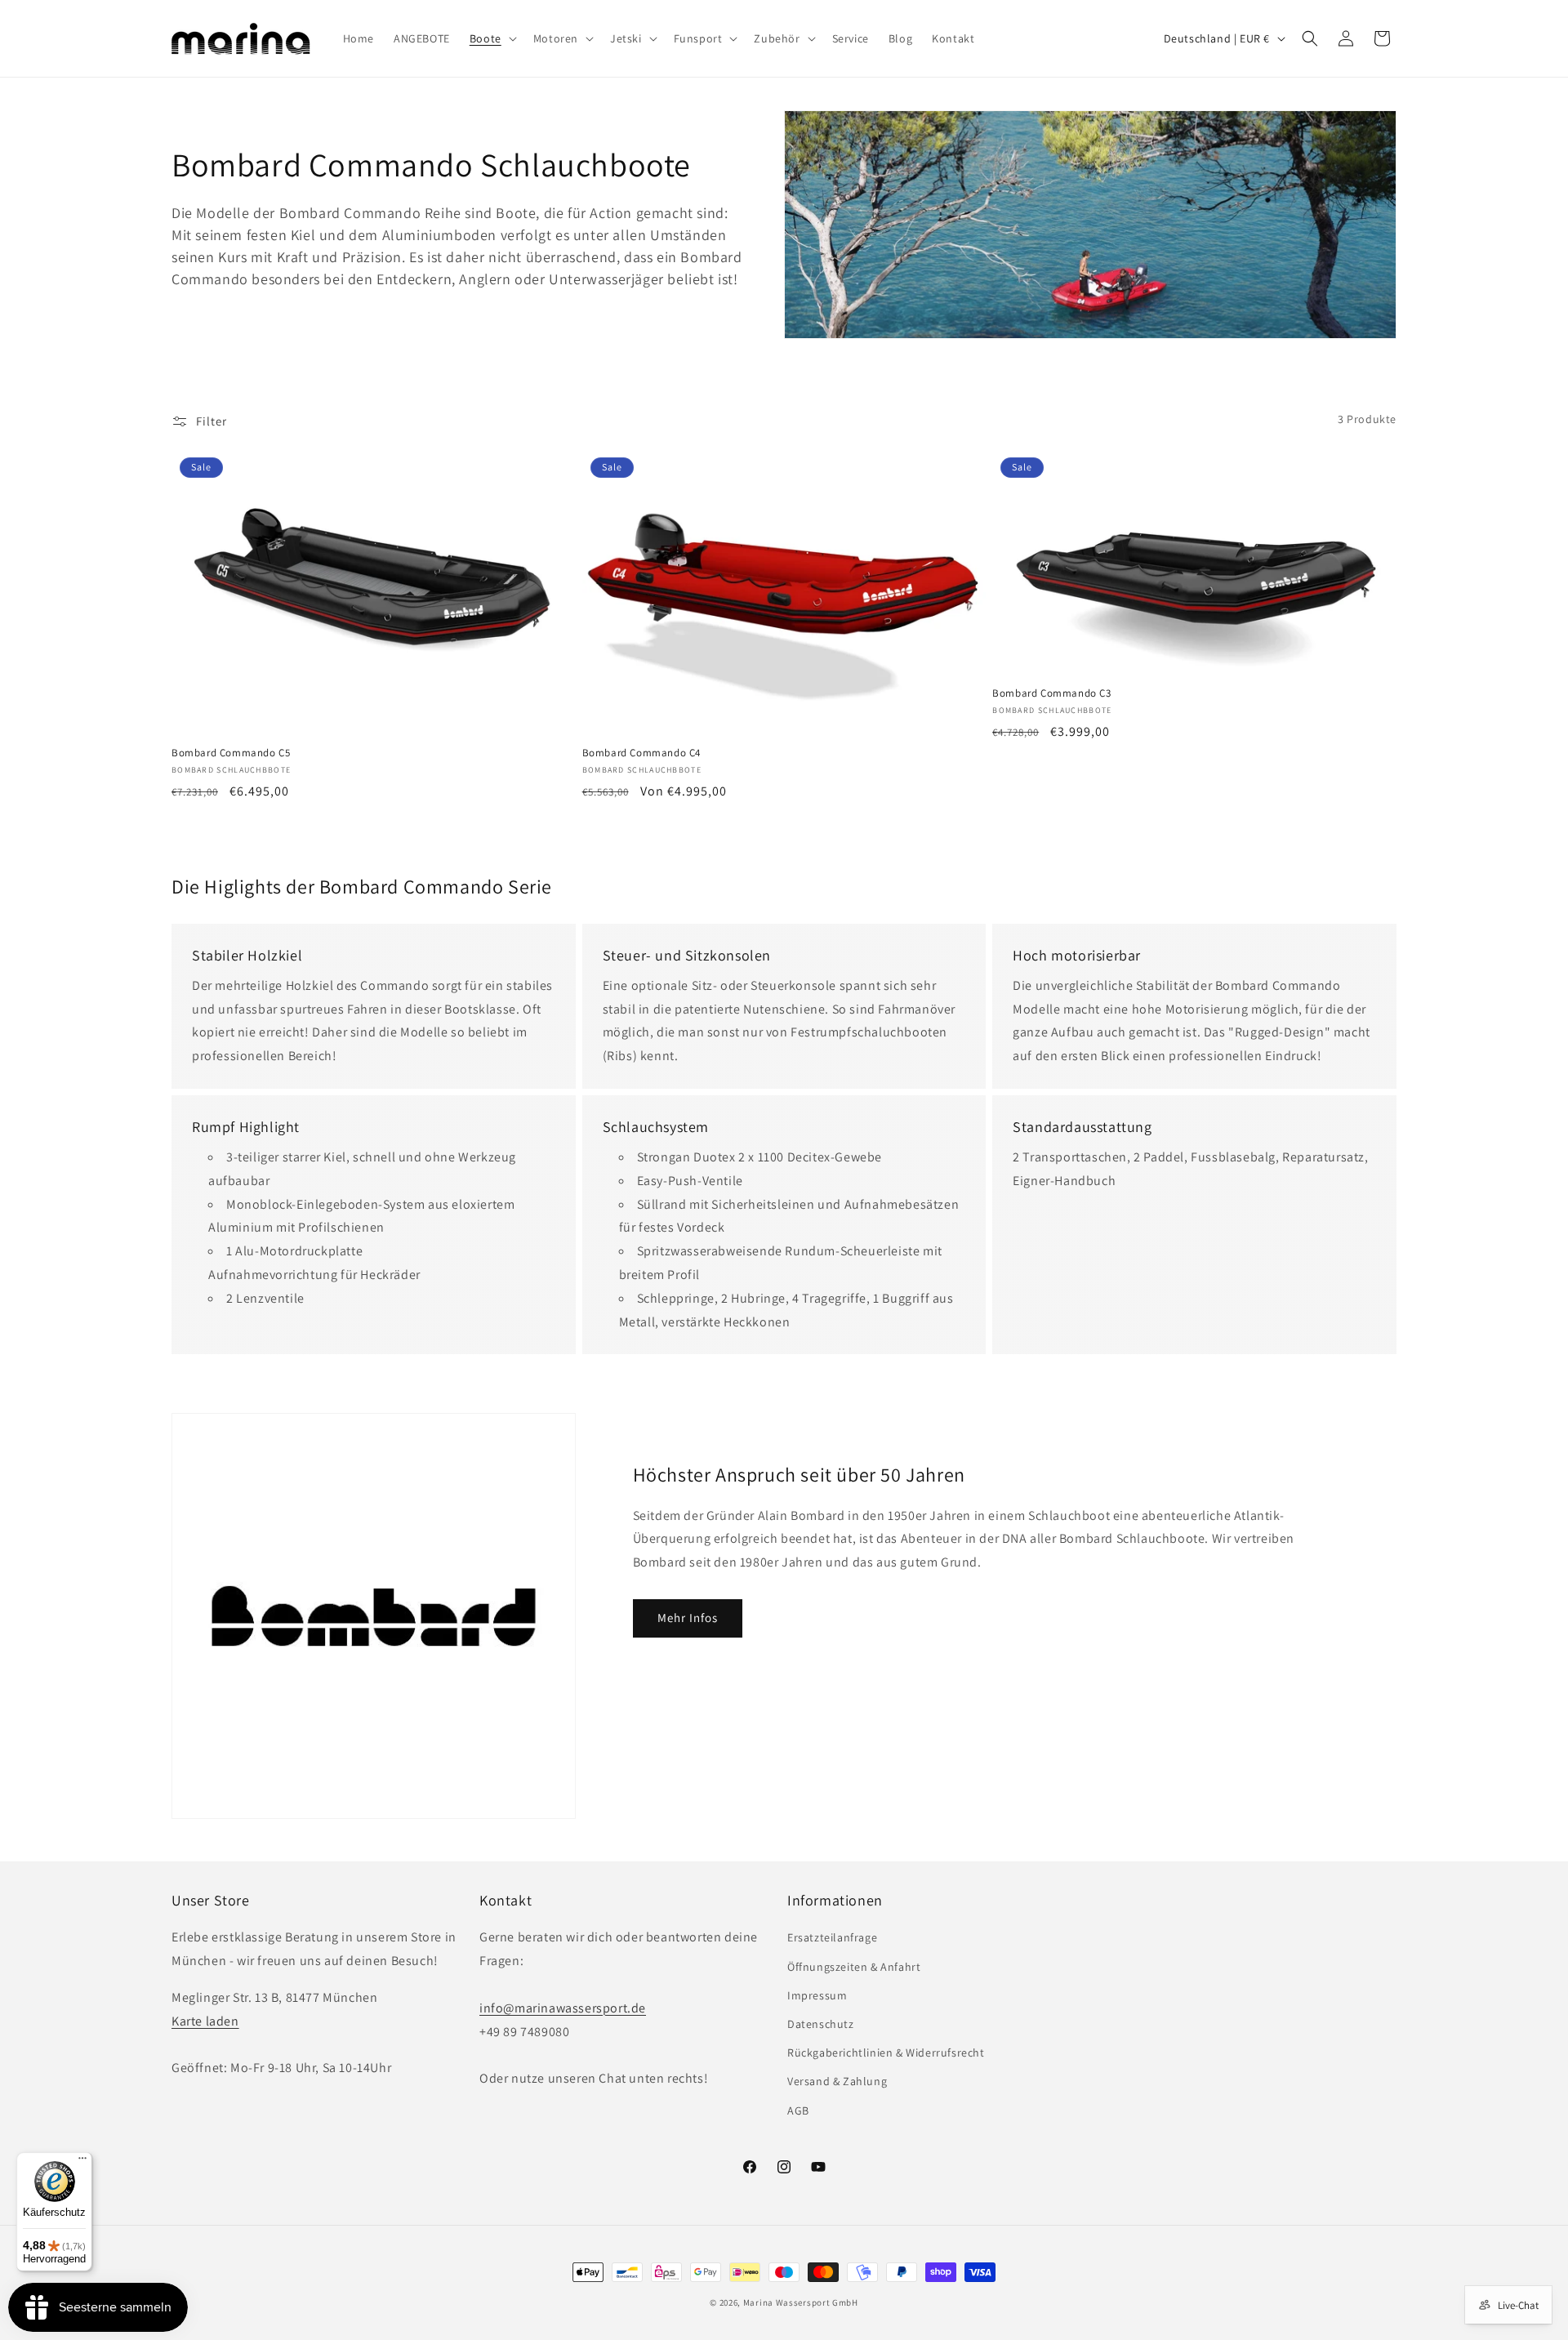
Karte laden (205, 2021)
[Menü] (82, 2162)
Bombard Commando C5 (231, 753)
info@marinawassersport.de (563, 2008)
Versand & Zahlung (837, 2081)
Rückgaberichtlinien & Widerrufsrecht (886, 2053)
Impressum (817, 1995)
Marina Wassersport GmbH (801, 2302)
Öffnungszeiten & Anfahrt (854, 1967)
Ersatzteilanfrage (832, 1937)
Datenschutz (821, 2024)
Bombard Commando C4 (641, 753)
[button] (492, 38)
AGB (798, 2110)
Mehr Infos (688, 1618)
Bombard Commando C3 (1051, 693)
